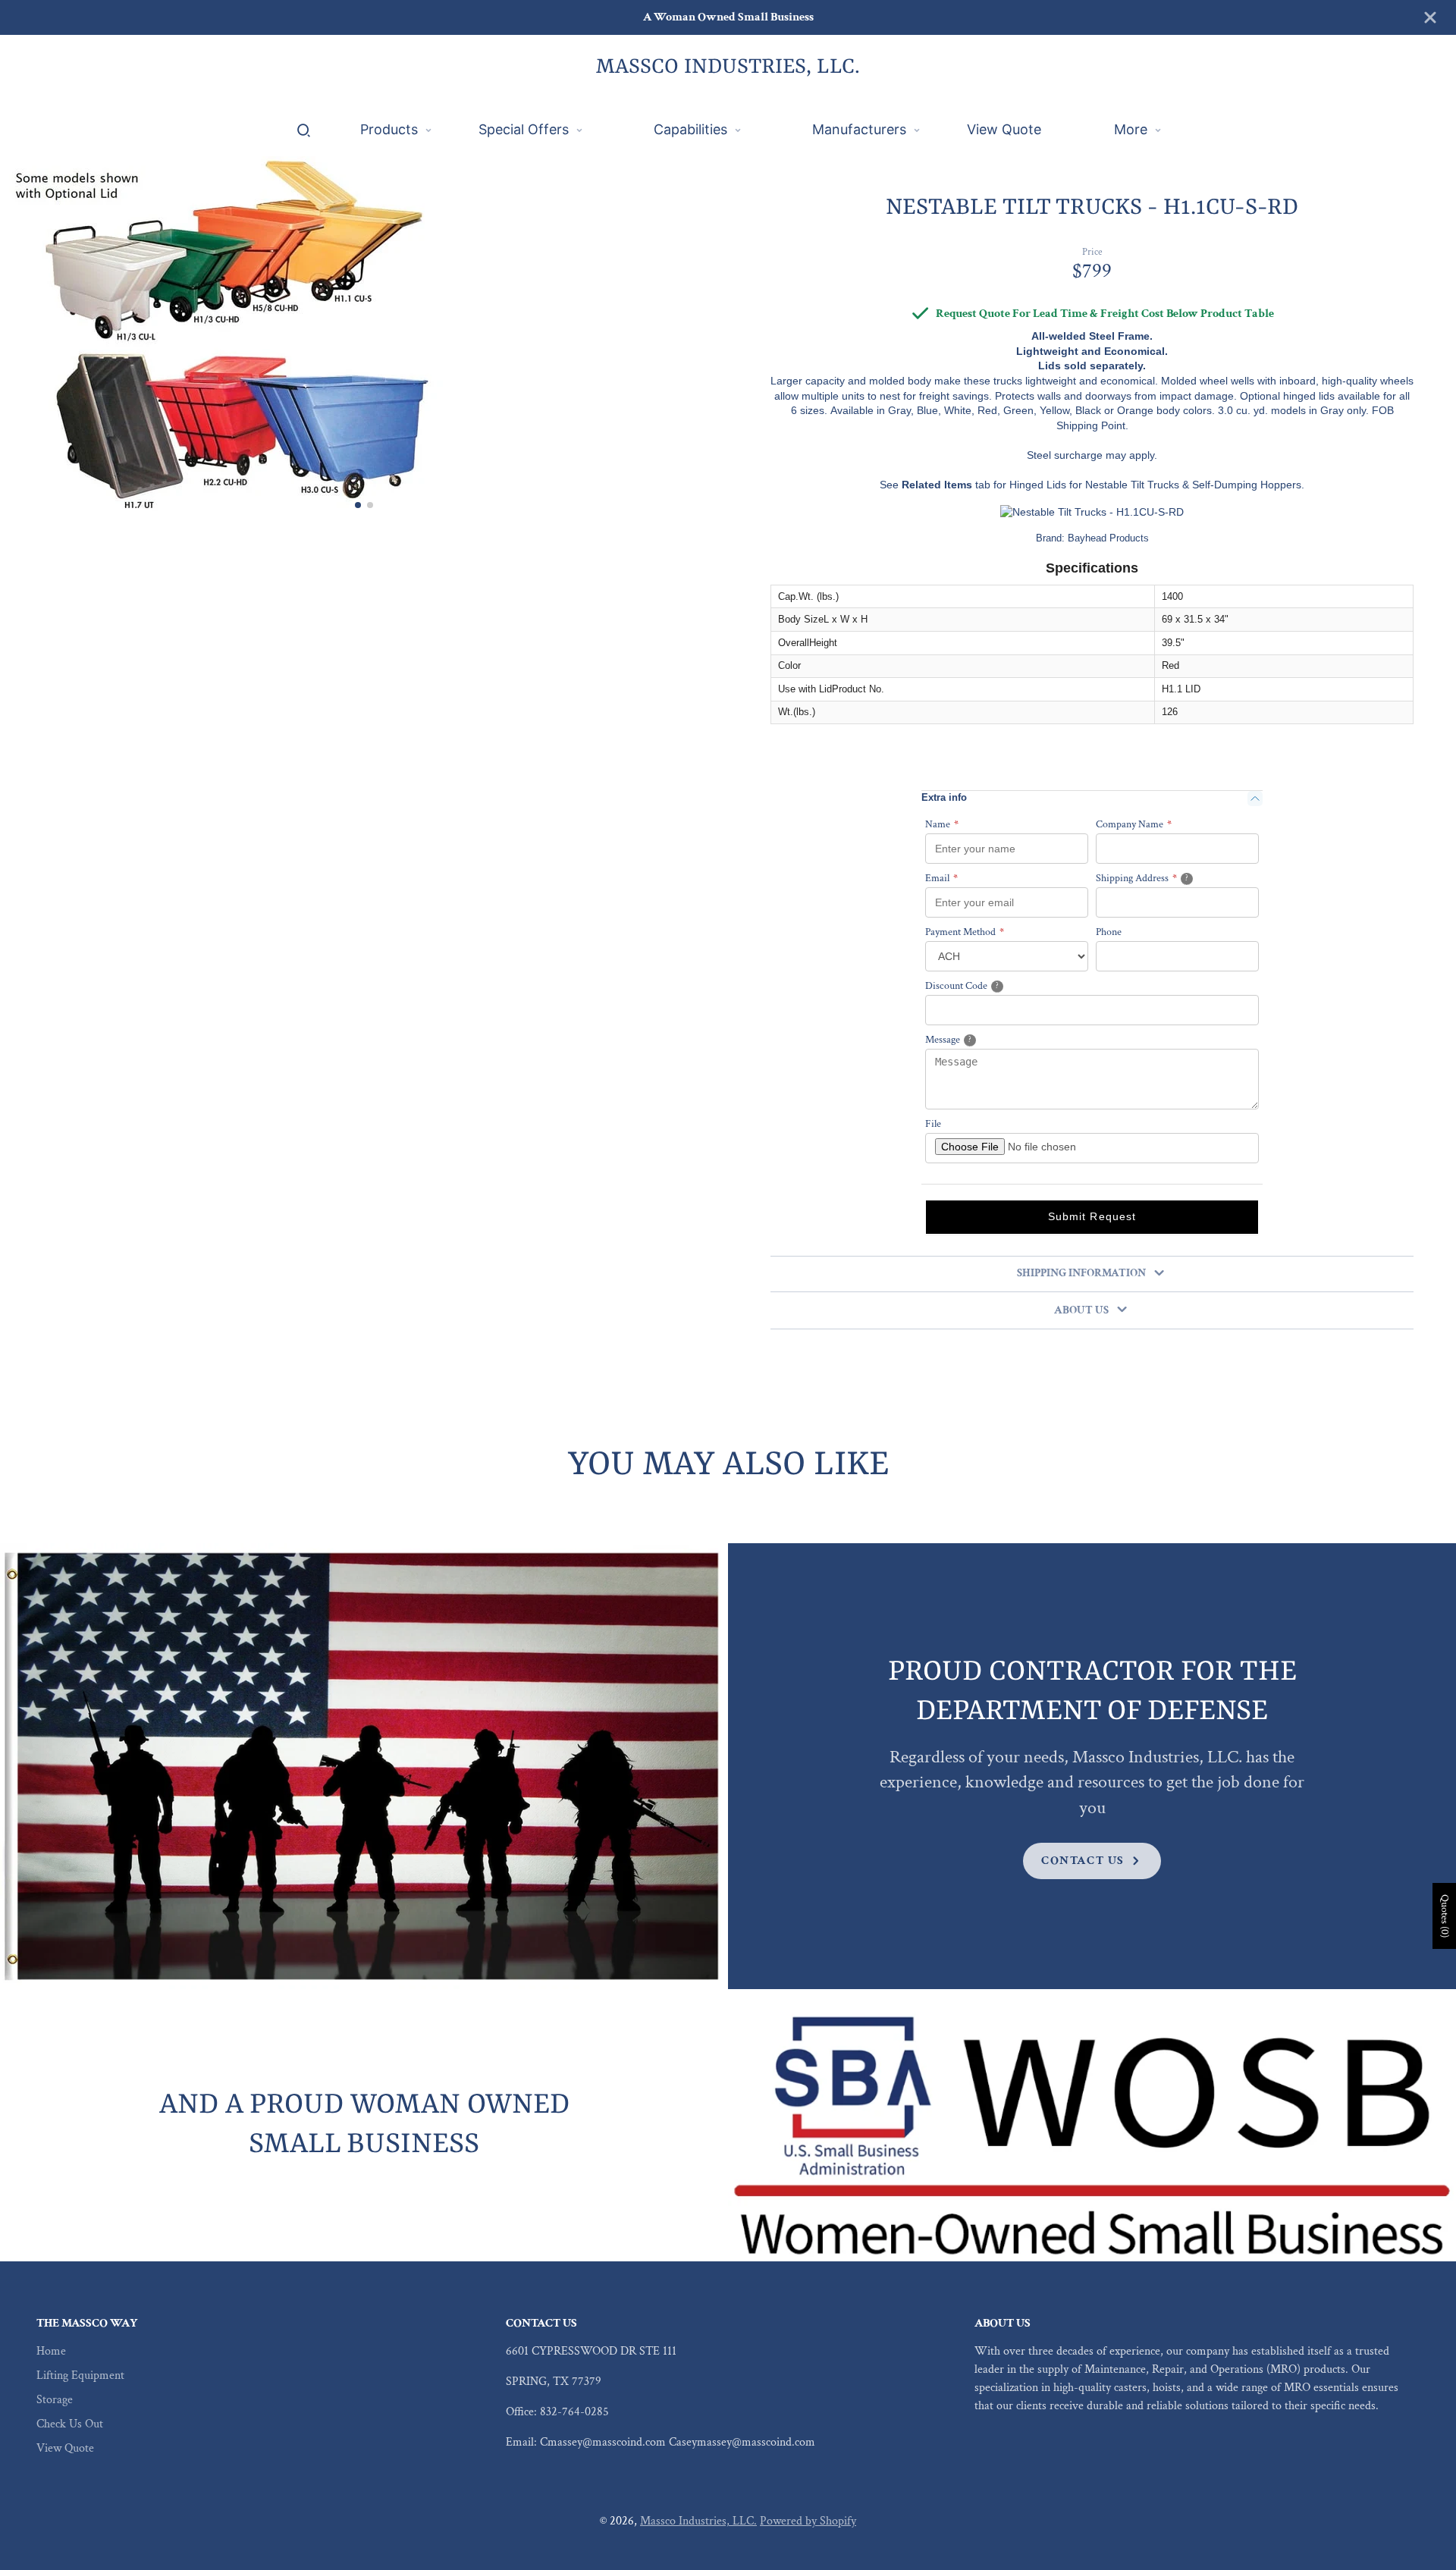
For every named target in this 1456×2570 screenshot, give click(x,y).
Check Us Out (70, 2424)
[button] (358, 505)
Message (968, 1040)
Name (942, 825)
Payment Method (965, 933)
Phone (1109, 933)
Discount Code (980, 986)
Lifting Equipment (80, 2375)
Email (941, 879)
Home (51, 2351)
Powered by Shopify (808, 2521)
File (933, 1125)
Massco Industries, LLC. (698, 2521)
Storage (55, 2400)
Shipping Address (1161, 879)
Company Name (1134, 825)
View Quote (65, 2448)
